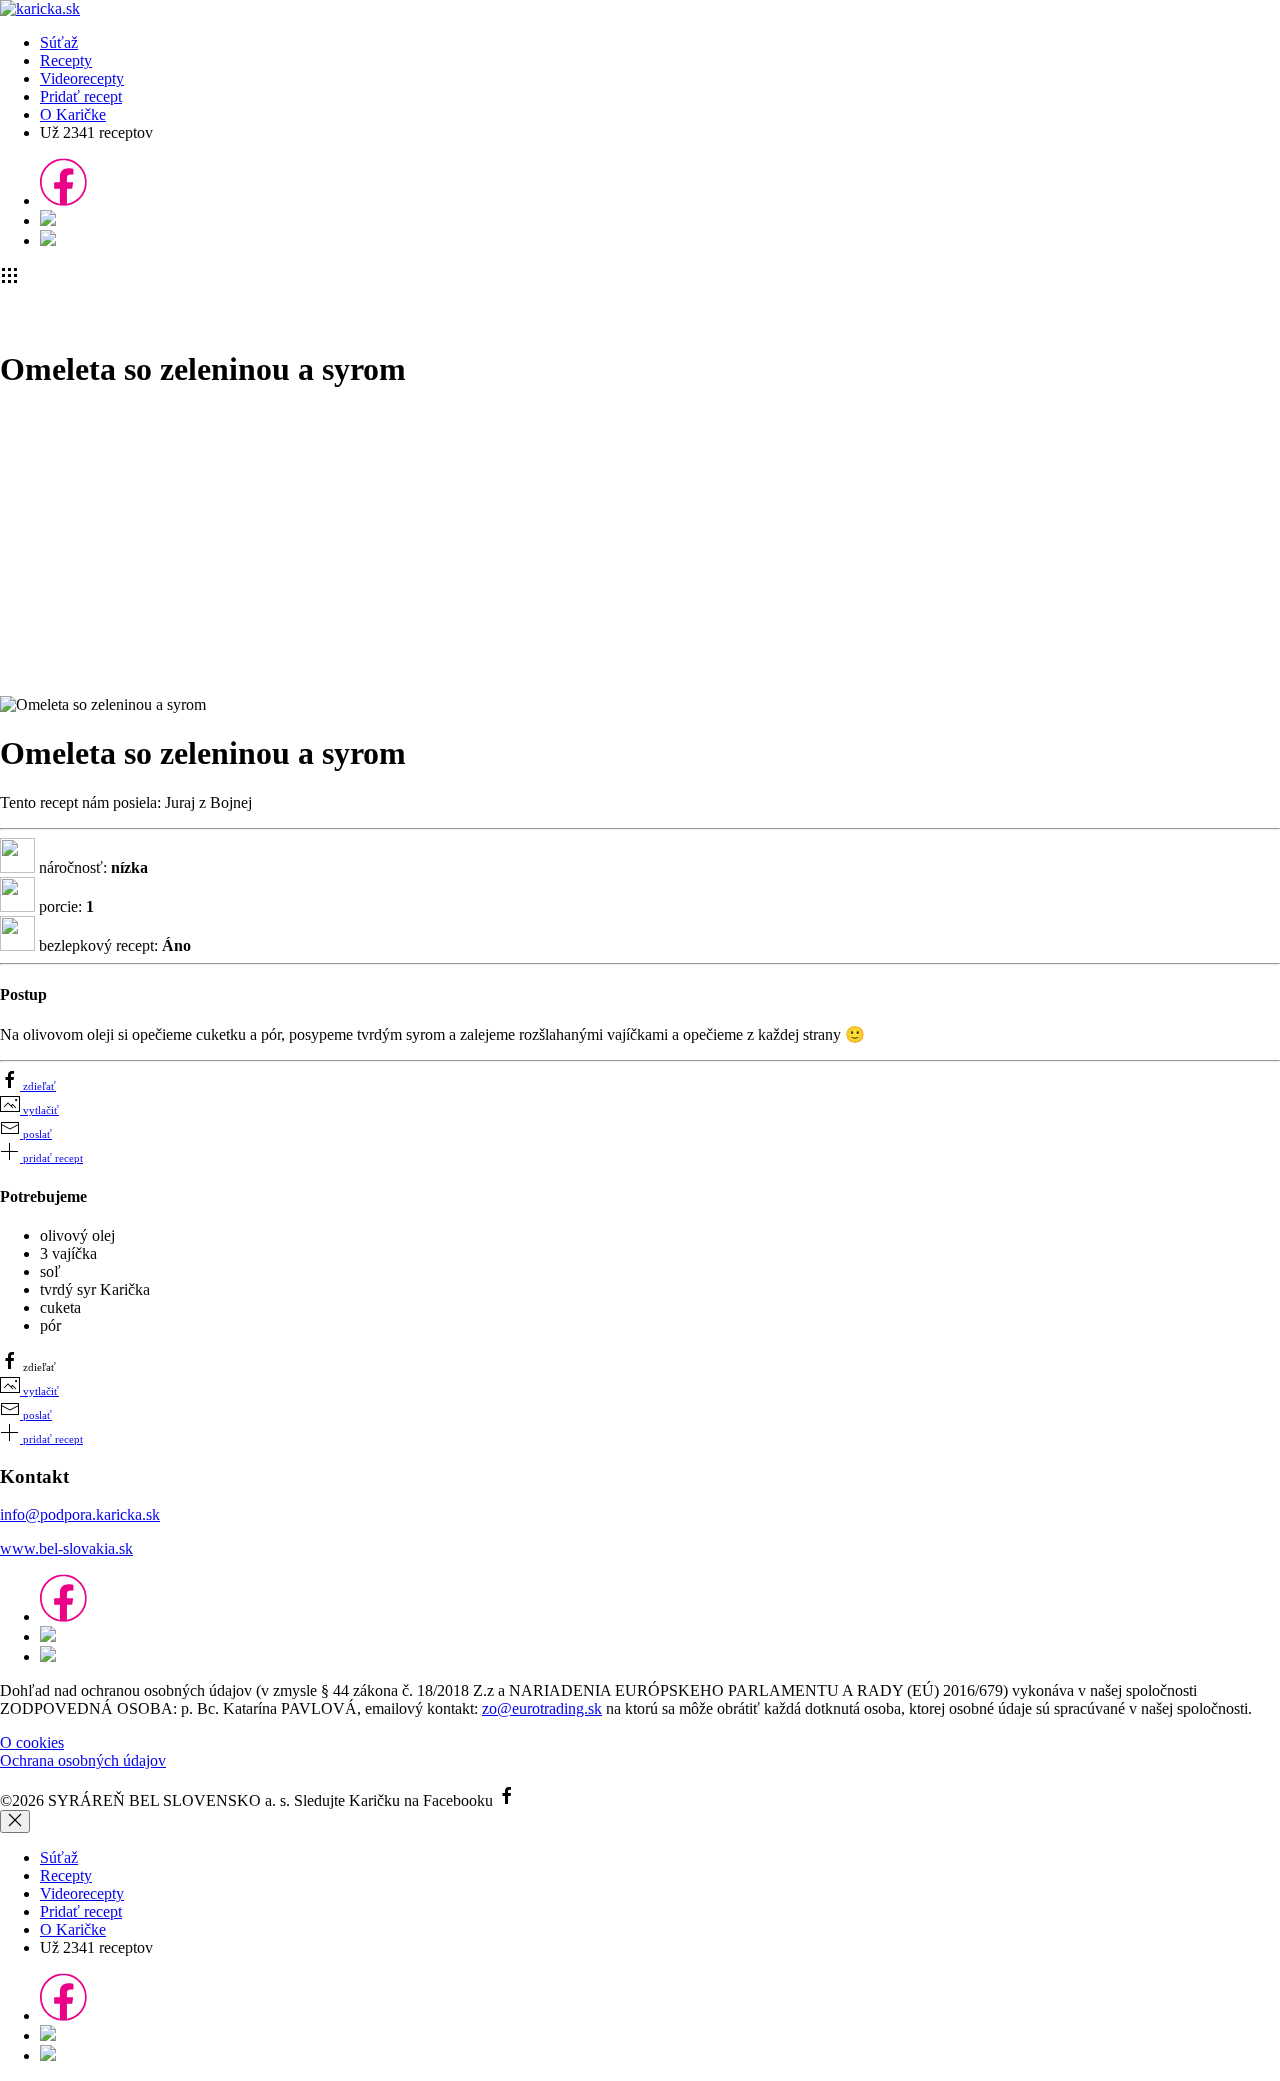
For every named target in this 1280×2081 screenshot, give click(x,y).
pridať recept (51, 1158)
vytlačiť (39, 1110)
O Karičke (73, 114)
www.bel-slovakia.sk (66, 1548)
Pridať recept (81, 96)
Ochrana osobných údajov (83, 1760)
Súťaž (59, 42)
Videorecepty (82, 78)
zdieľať (38, 1086)
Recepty (66, 60)
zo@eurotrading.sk (542, 1708)
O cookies (32, 1742)
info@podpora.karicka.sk (80, 1514)
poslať (36, 1134)
